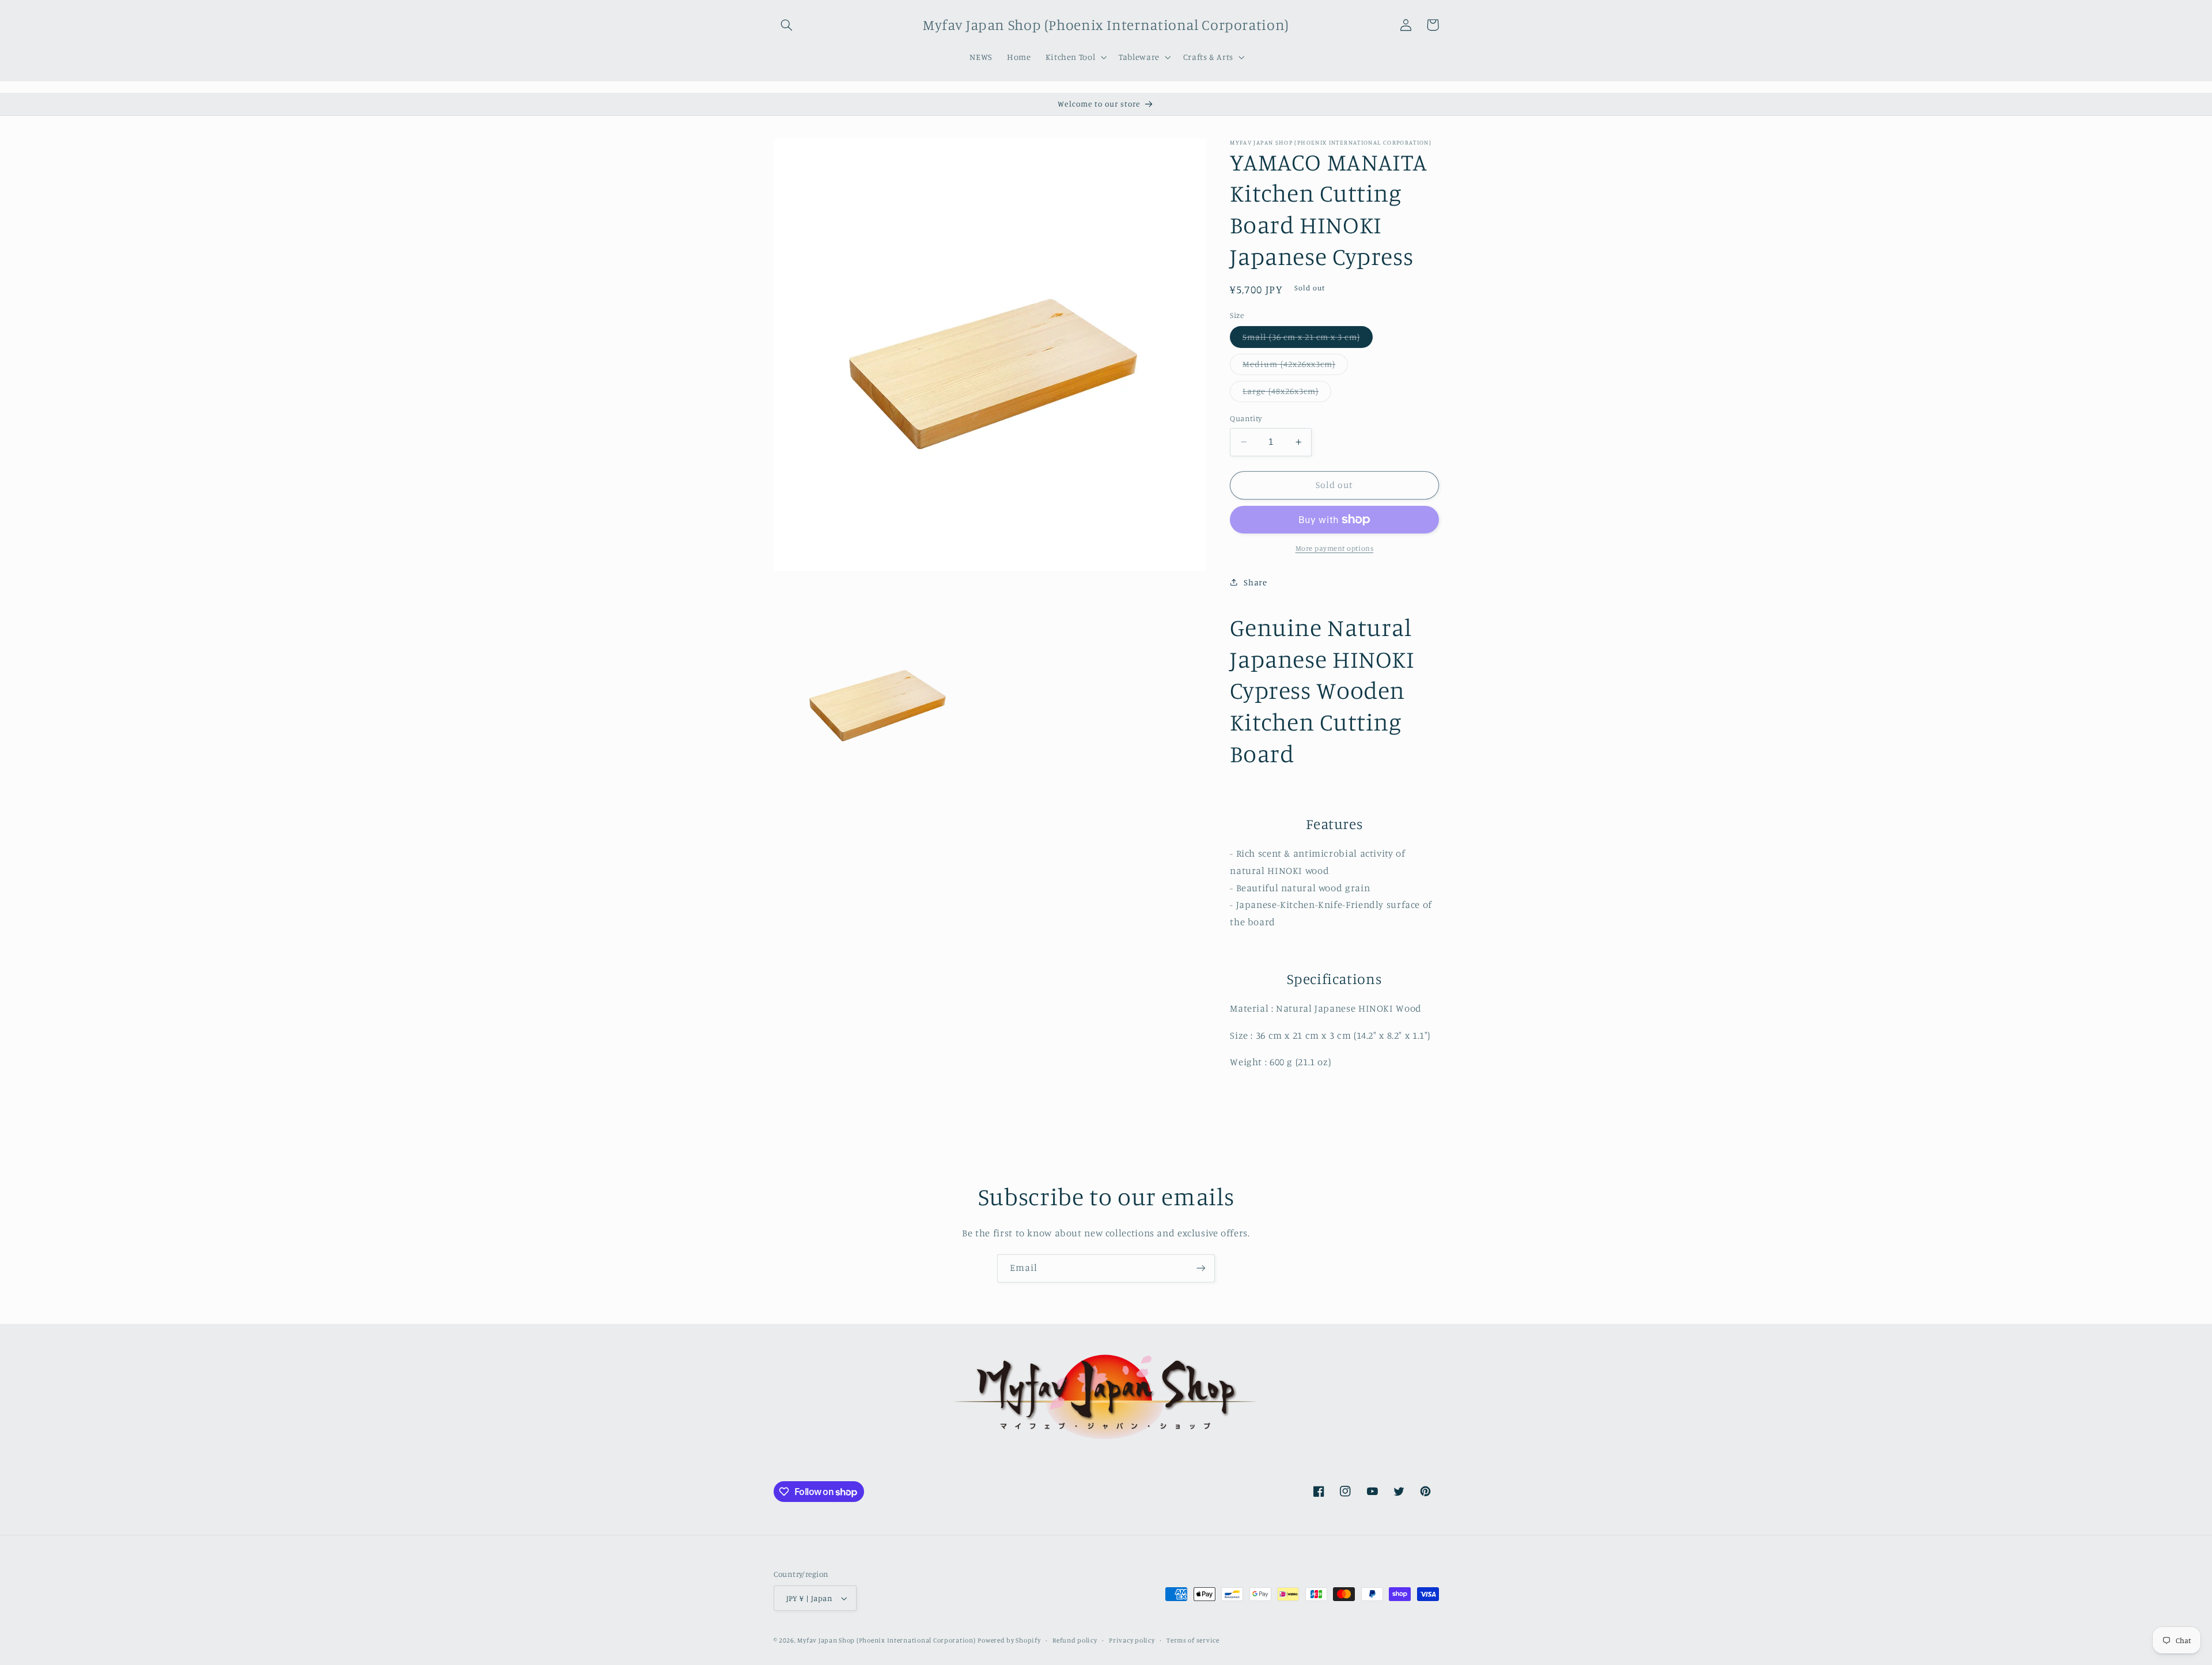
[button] (787, 25)
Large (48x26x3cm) (1287, 394)
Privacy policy (1132, 1640)
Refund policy (1075, 1640)
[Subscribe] (1201, 1268)
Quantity (1246, 418)
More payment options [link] (1335, 548)
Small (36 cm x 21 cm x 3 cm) (1307, 340)
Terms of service (1193, 1640)
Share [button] (1255, 582)
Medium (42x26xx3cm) (1295, 367)
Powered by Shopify (1009, 1640)
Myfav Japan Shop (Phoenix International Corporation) (886, 1640)
